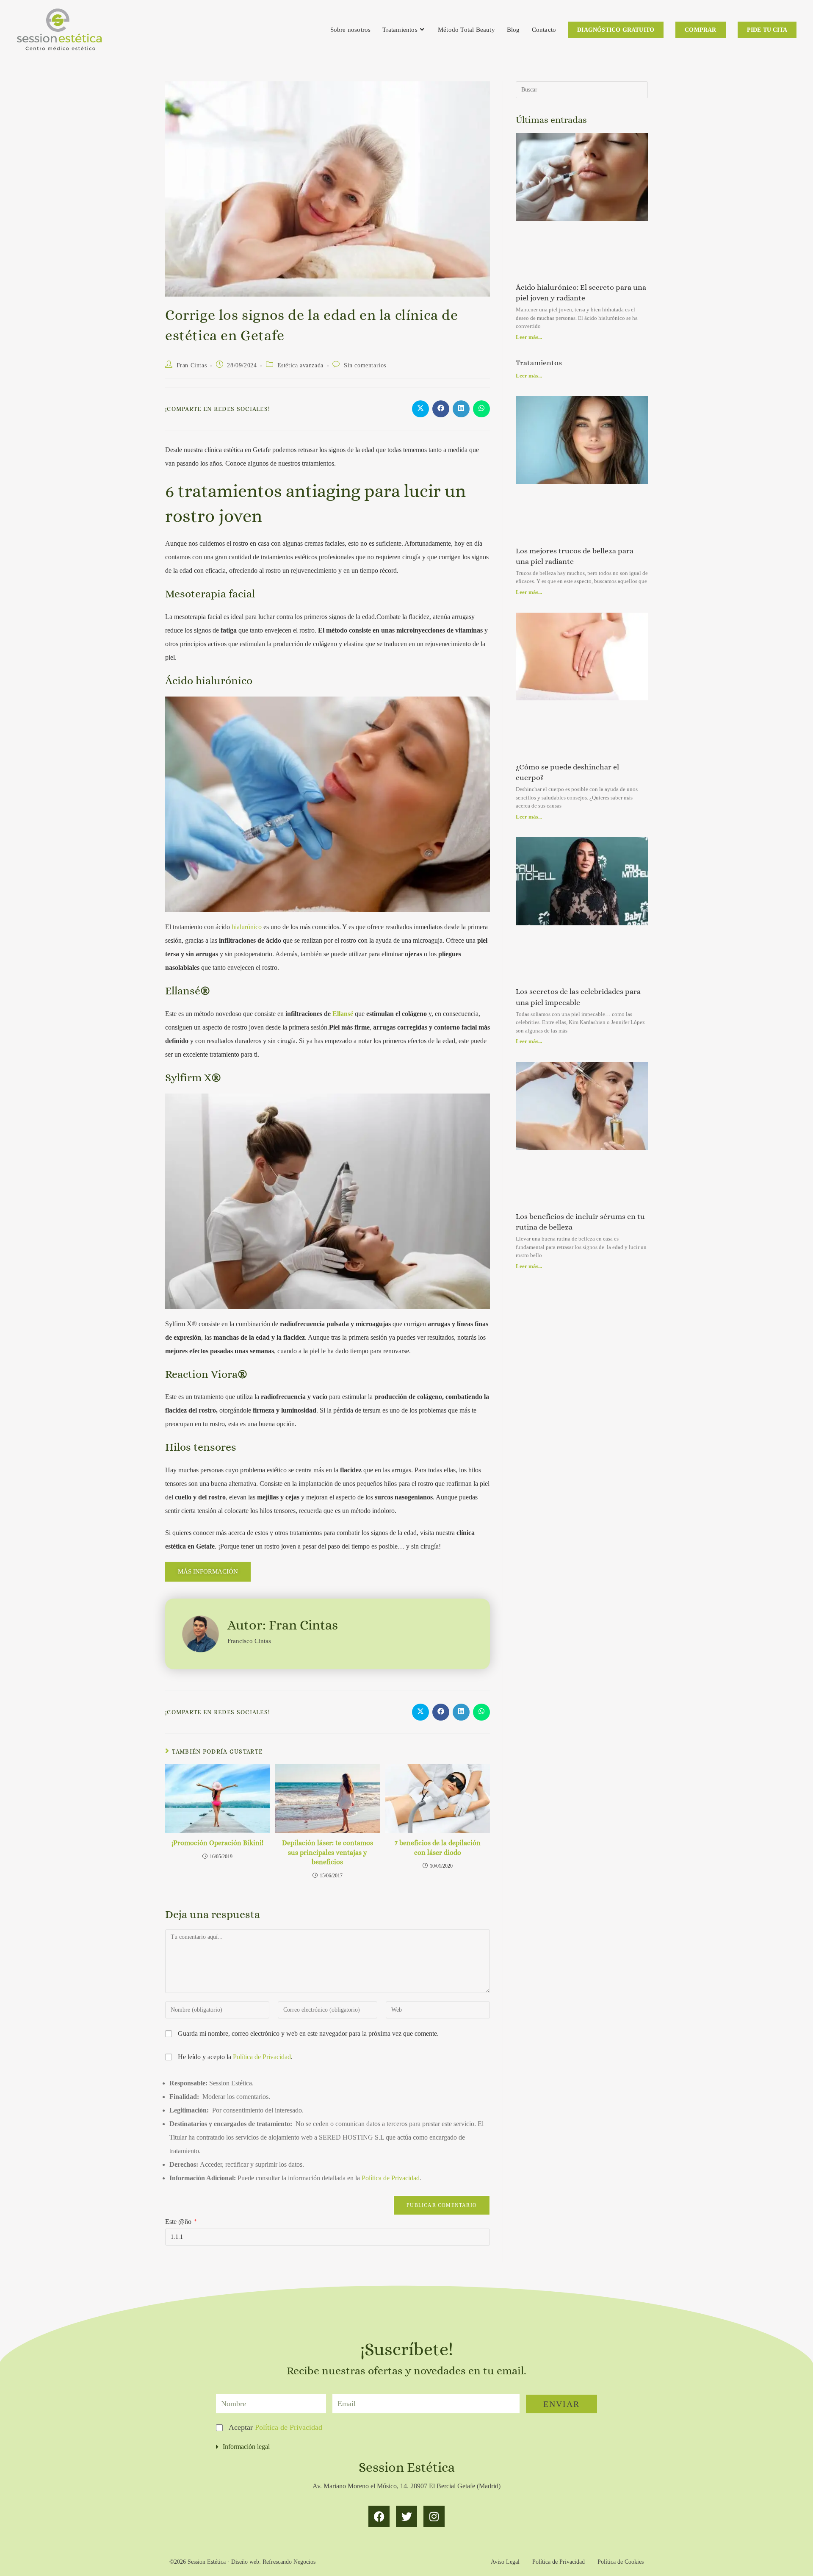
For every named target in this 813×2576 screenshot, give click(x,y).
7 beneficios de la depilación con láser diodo (438, 1847)
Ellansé (343, 1014)
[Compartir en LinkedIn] (461, 409)
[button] (406, 2447)
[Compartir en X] (420, 409)
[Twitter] (406, 2516)
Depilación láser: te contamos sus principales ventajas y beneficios (328, 1852)
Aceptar (275, 2427)
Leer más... (529, 337)
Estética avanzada (300, 365)
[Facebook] (379, 2516)
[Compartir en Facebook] (441, 409)
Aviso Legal (505, 2562)
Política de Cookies (621, 2562)
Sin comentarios (365, 365)
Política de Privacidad (262, 2057)
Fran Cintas (192, 365)
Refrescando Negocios (289, 2562)
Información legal (246, 2447)
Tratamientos (539, 363)
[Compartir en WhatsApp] (481, 409)
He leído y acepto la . (234, 2057)
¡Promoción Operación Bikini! (217, 1843)
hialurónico (247, 927)
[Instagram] (434, 2516)
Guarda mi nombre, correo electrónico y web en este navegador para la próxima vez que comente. (308, 2033)
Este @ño (181, 2222)
